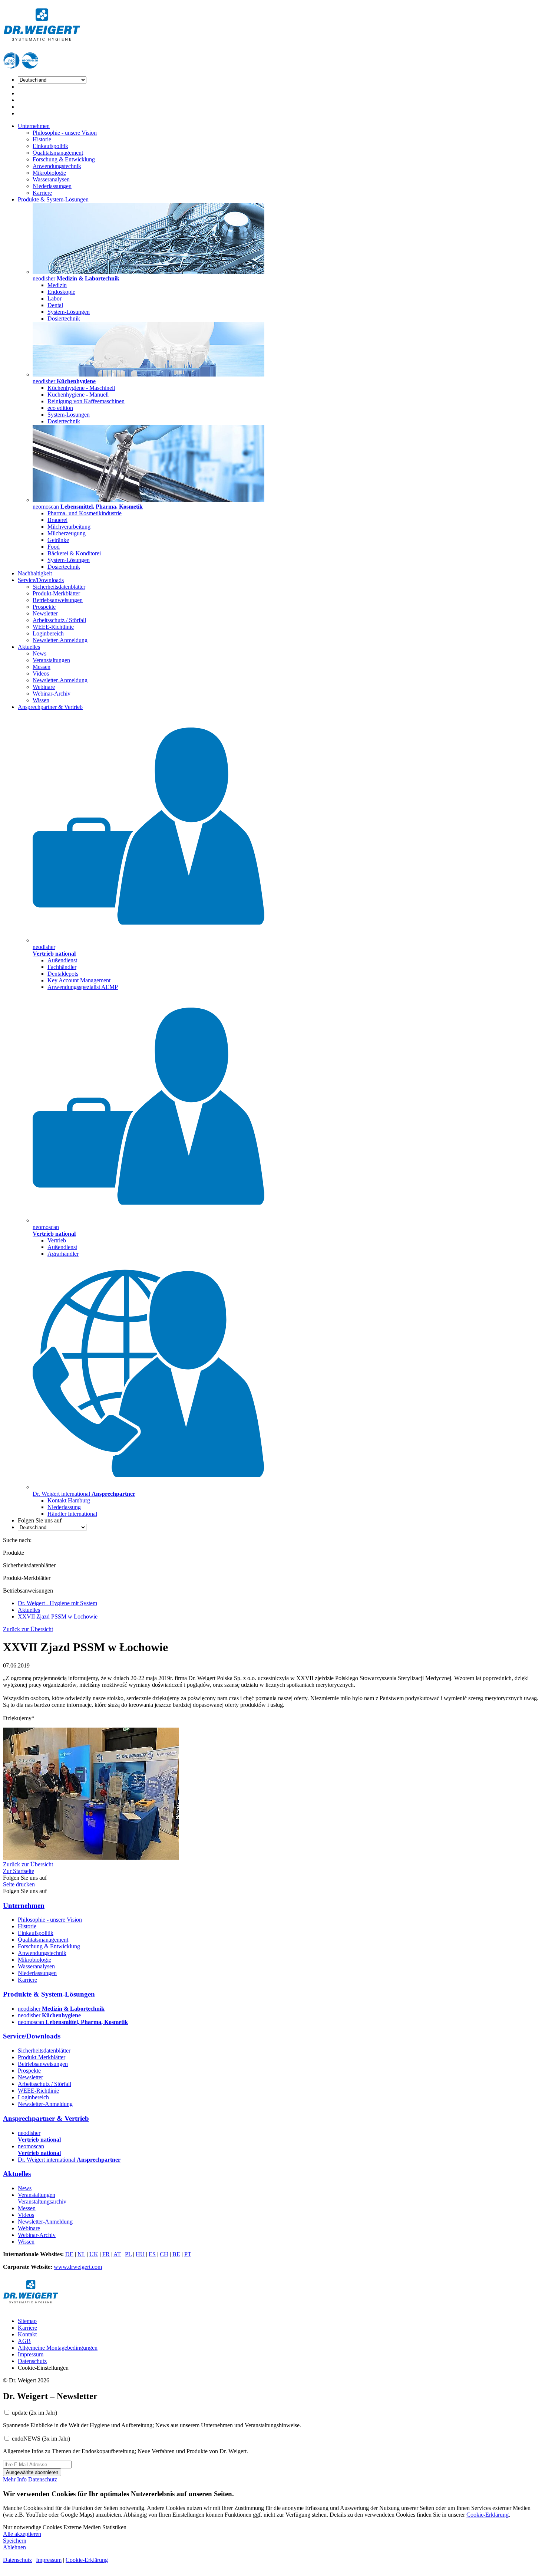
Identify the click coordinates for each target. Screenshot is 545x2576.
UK (94, 2254)
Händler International (72, 1514)
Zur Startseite (19, 1871)
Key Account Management (79, 980)
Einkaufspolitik (50, 146)
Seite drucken (19, 1884)
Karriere (42, 193)
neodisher (61, 2009)
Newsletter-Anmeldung (60, 640)
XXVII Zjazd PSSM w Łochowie (58, 1616)
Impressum (31, 2354)
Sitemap (27, 2321)
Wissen (41, 700)
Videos (41, 673)
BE (176, 2254)
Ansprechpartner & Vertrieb (50, 707)
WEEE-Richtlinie (53, 627)
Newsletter (45, 613)
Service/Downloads (41, 580)
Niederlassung (64, 1507)
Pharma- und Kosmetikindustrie (85, 513)
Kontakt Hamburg (69, 1500)
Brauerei (57, 520)
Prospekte (44, 607)
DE (69, 2254)
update (34, 2413)
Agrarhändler (63, 1254)
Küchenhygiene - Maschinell (81, 388)
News (39, 653)
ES (152, 2254)
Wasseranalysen (51, 179)
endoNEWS (41, 2439)
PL (128, 2254)
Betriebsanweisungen (58, 600)
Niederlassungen (52, 186)
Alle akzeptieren (22, 2534)
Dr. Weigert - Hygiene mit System (57, 1603)
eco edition (60, 408)
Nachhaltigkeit (35, 573)
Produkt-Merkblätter (56, 593)
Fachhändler (62, 967)
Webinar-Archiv (52, 694)
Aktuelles (29, 647)
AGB (24, 2341)
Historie (42, 139)
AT (117, 2254)
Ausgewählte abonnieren (32, 2472)
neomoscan (73, 2022)
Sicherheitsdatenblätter (59, 587)
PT (188, 2254)
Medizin (57, 285)
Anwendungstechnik (57, 166)
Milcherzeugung (67, 533)
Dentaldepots (63, 974)
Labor (54, 298)
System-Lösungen (69, 312)
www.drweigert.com (78, 2267)
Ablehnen (14, 2547)
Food (54, 547)
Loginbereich (48, 633)
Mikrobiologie (49, 173)
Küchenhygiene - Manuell (78, 395)
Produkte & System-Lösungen (53, 199)
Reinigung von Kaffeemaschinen (86, 401)
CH (164, 2254)
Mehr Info (16, 2479)
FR (106, 2254)
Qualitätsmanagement (58, 153)
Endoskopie (61, 292)
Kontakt (27, 2334)
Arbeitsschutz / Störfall (59, 620)
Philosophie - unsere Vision (65, 133)
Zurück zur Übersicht (28, 1629)
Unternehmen (34, 126)
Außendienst (62, 960)
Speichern (15, 2541)
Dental (55, 305)
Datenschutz (32, 2361)
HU (140, 2254)
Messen (42, 667)
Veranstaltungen (51, 660)
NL (81, 2254)
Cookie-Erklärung (488, 2515)
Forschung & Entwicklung (64, 159)
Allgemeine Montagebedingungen (58, 2348)
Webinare (44, 687)
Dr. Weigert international (69, 2160)
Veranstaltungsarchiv (42, 2202)
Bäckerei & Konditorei (74, 553)
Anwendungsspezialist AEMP (83, 987)
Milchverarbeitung (69, 527)
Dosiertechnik (64, 318)
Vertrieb (57, 1240)
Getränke (58, 540)
